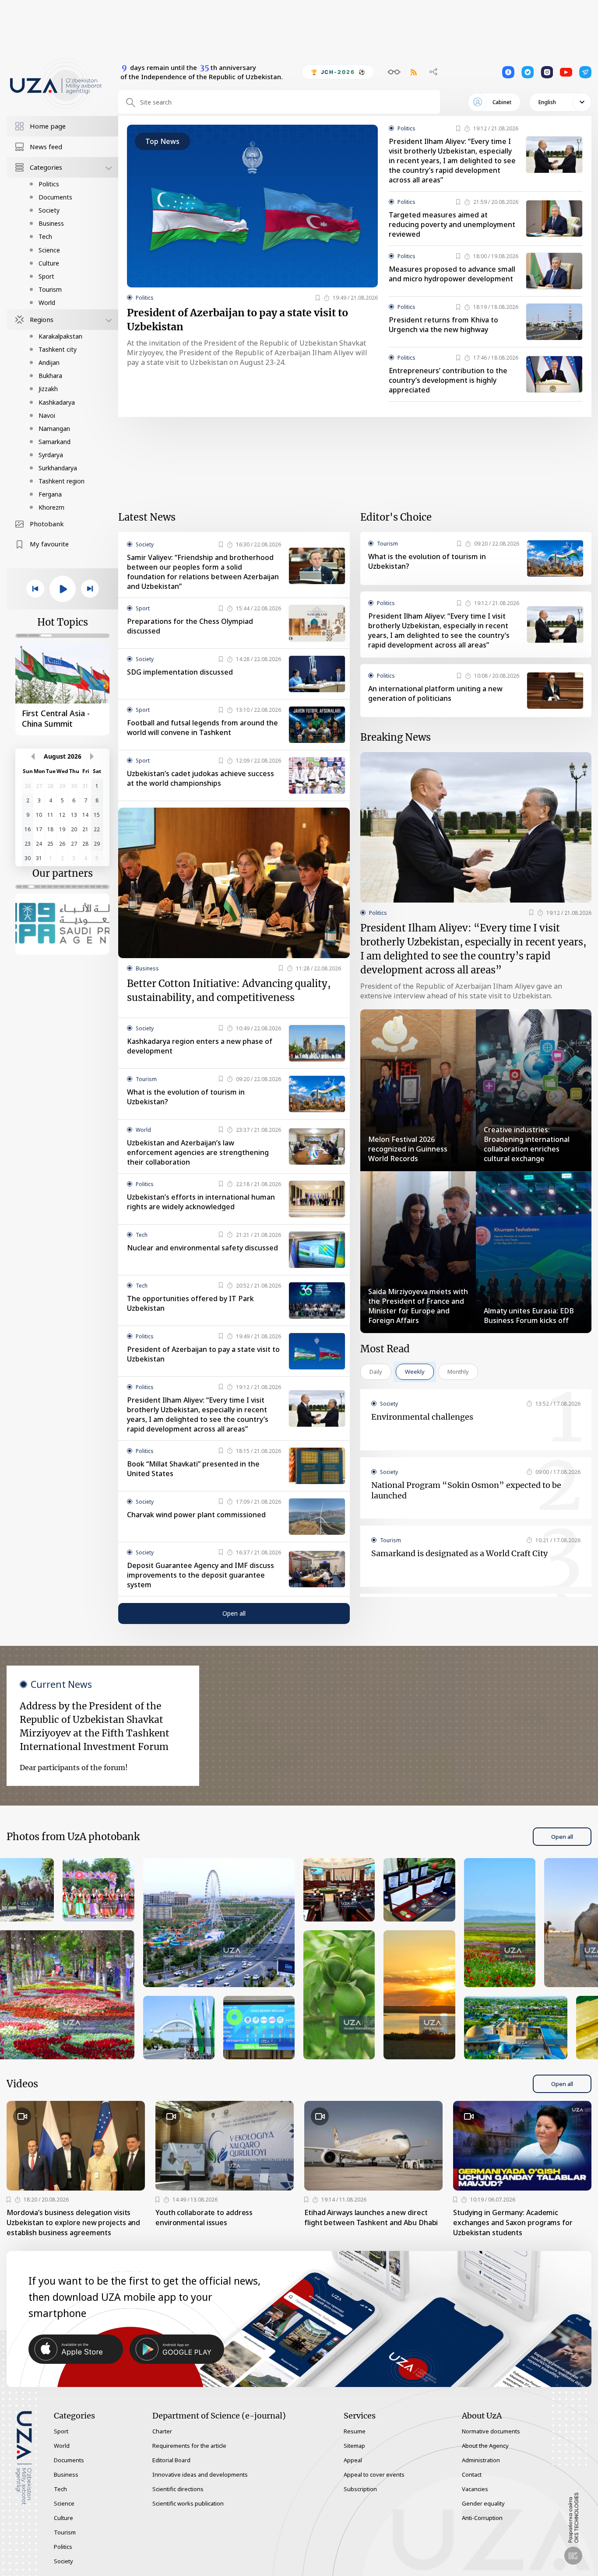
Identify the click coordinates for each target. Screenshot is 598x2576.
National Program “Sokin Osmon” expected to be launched (466, 1490)
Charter (162, 2431)
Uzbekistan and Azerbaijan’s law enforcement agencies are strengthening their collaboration (198, 1152)
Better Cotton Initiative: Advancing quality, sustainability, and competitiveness (229, 990)
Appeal (353, 2460)
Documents (55, 197)
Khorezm (51, 507)
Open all (234, 1613)
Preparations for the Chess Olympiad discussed (190, 626)
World (47, 303)
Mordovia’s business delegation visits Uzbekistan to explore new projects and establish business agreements (73, 2222)
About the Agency (485, 2446)
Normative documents (491, 2431)
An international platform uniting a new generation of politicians (435, 693)
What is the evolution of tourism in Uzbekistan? (186, 1097)
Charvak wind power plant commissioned (196, 1515)
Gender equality (483, 2503)
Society (49, 210)
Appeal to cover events (374, 2474)
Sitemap (354, 2446)
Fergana (50, 494)
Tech (45, 236)
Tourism (50, 289)
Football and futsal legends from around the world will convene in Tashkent (202, 728)
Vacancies (475, 2489)
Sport (46, 276)
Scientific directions (178, 2489)
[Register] (318, 298)
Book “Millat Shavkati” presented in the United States (193, 1469)
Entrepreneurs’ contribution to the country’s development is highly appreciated (448, 380)
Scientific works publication (188, 2503)
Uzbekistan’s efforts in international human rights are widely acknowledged (201, 1202)
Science (49, 250)
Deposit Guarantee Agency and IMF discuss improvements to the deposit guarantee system (201, 1575)
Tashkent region (62, 481)
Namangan (54, 429)
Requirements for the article (189, 2446)
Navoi (47, 415)
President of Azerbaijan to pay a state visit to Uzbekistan (237, 320)
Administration (481, 2460)
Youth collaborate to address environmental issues (204, 2217)
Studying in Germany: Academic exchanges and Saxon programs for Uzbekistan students (513, 2222)
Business (51, 223)
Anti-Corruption (482, 2518)
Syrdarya (51, 455)
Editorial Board (171, 2460)
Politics (49, 184)
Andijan (49, 362)
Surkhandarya (58, 468)
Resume (355, 2431)
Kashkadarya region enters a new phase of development (200, 1046)
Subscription (360, 2489)
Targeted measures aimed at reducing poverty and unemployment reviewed (452, 224)
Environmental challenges (422, 1417)
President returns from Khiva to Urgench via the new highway (443, 325)
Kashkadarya (57, 402)
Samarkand (55, 442)
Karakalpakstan (60, 336)
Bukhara (50, 376)
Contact (472, 2474)
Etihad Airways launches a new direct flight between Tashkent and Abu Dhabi (371, 2217)
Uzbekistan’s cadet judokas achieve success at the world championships (201, 778)
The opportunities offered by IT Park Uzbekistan (190, 1303)
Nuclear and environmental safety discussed (202, 1248)
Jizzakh (48, 389)
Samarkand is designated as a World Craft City (459, 1553)
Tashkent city (58, 349)
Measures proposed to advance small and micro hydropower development (452, 274)
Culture (49, 263)
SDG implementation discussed (180, 672)
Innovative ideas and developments (200, 2474)
